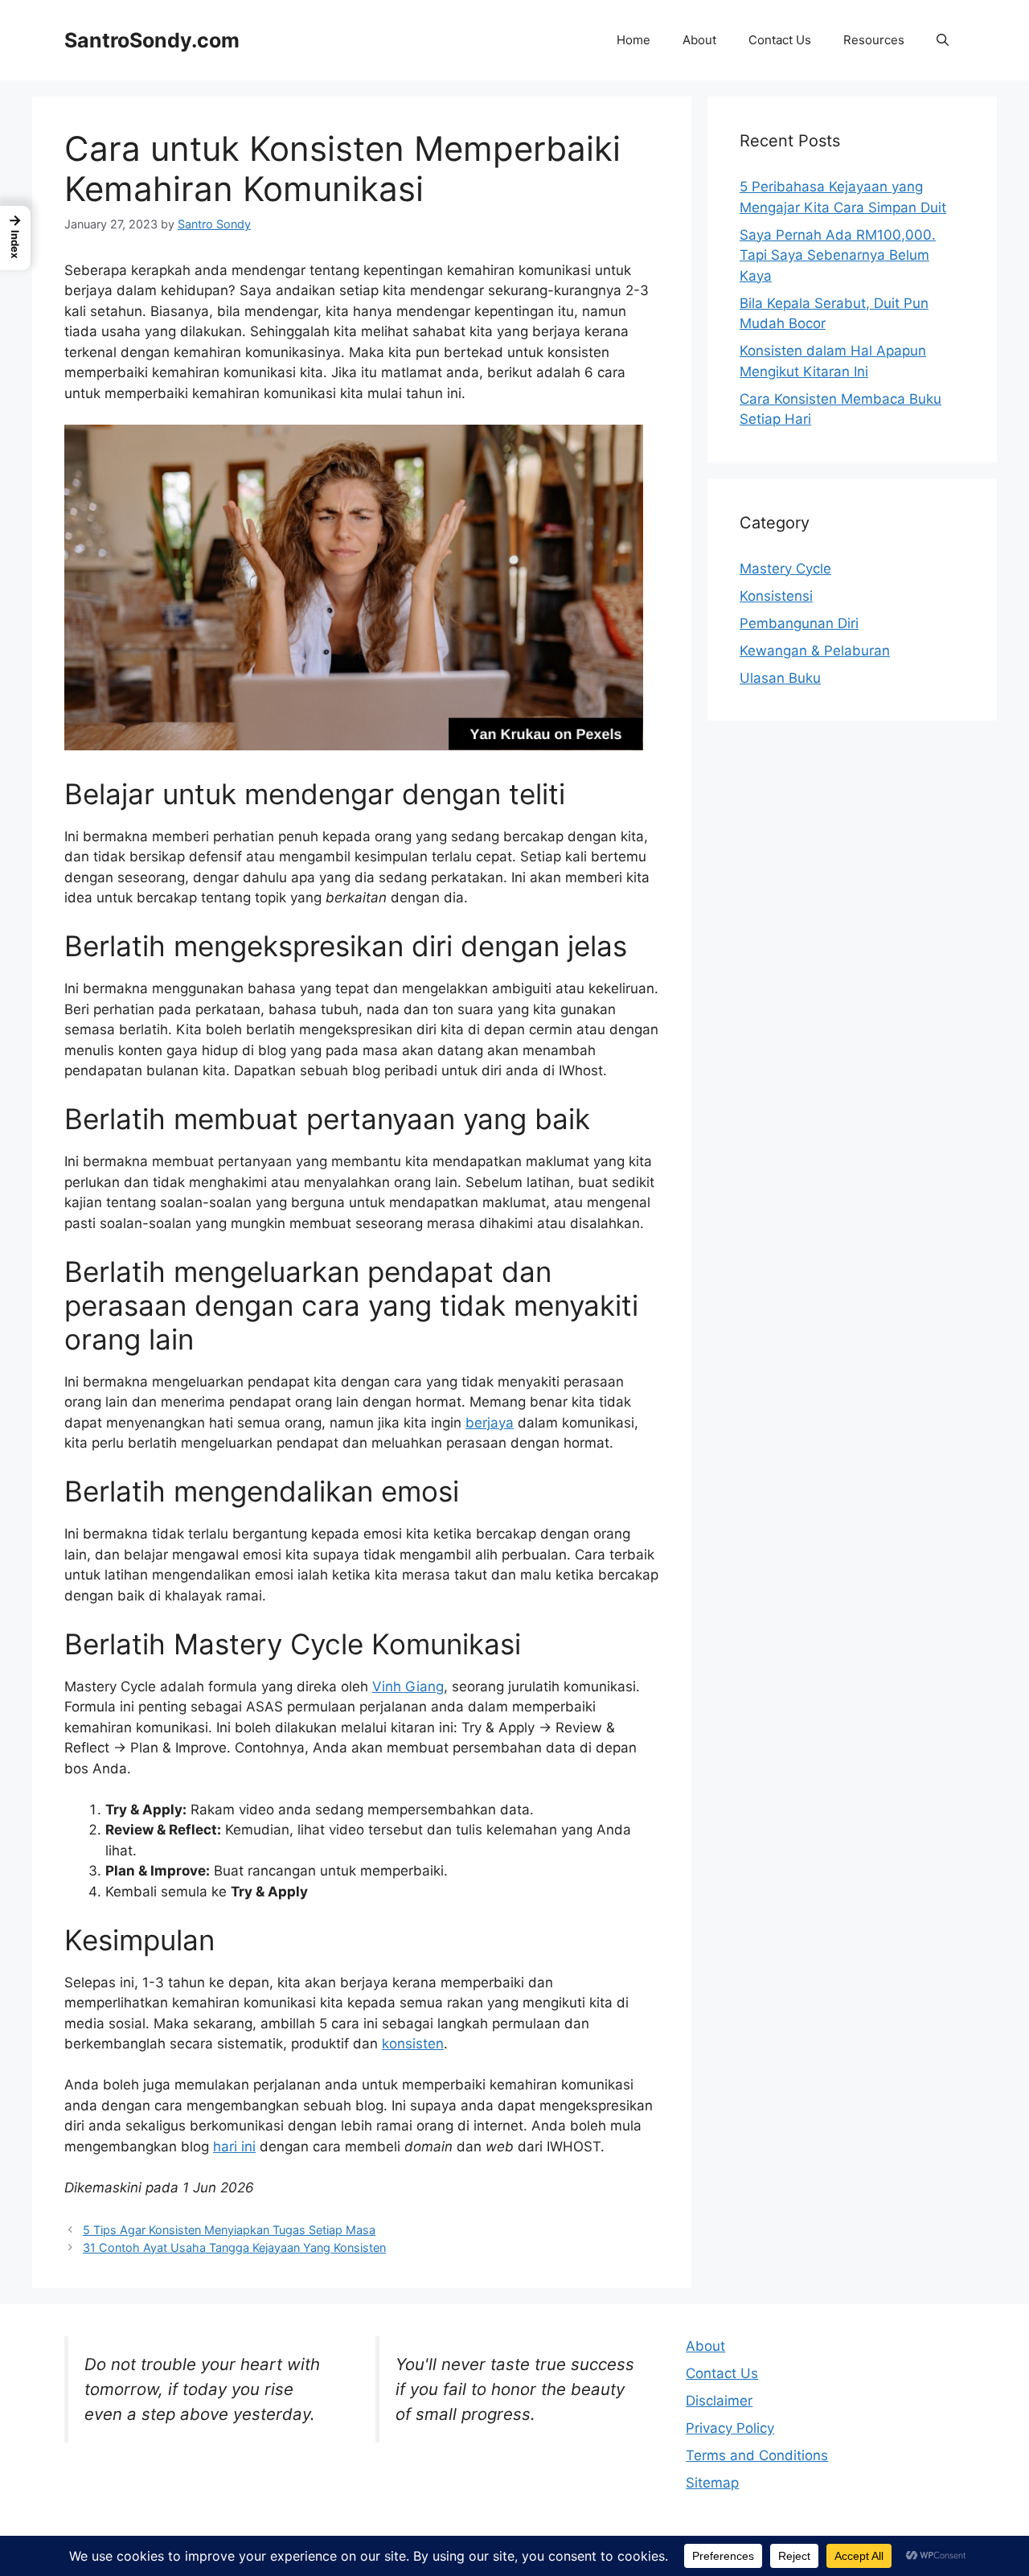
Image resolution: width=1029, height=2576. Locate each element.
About (699, 40)
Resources (874, 40)
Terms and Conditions (757, 2455)
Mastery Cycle (785, 569)
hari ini (234, 2147)
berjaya (490, 1423)
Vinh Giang (408, 1687)
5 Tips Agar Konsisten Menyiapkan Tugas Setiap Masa (229, 2230)
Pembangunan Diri (799, 623)
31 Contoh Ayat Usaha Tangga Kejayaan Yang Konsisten (234, 2247)
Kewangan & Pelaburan (815, 651)
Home (633, 40)
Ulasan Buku (780, 678)
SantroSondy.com (152, 40)
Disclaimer (719, 2401)
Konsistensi (776, 596)
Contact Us (780, 40)
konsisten (413, 2044)
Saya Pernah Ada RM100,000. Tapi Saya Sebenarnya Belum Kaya (838, 255)
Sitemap (712, 2483)
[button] (943, 40)
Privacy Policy (730, 2428)
